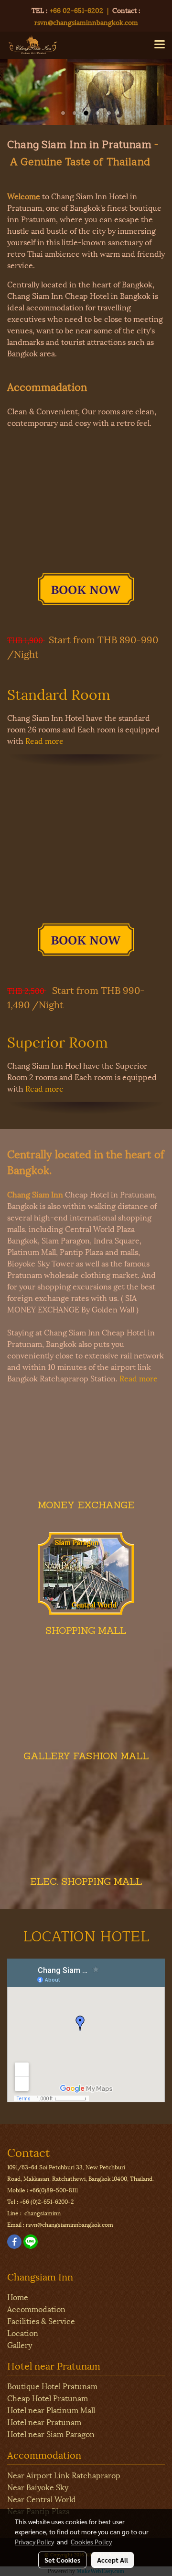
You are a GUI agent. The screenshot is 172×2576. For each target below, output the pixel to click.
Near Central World (42, 2499)
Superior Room (58, 1041)
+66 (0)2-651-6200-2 (47, 2201)
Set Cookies (62, 2560)
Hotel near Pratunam (44, 2422)
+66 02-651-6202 (76, 10)
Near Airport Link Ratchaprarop (64, 2475)
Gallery (20, 2344)
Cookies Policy (91, 2542)
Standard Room (59, 693)
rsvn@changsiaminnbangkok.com (86, 22)
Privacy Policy (34, 2542)
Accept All (113, 2560)
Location (23, 2332)
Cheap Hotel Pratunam (48, 2398)
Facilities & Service (41, 2320)
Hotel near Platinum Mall (51, 2410)
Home (18, 2297)
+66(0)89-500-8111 (54, 2190)
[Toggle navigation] (160, 45)
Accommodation (36, 2308)
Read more (44, 740)
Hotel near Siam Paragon (51, 2434)
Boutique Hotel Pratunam (52, 2386)
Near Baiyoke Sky (38, 2487)
